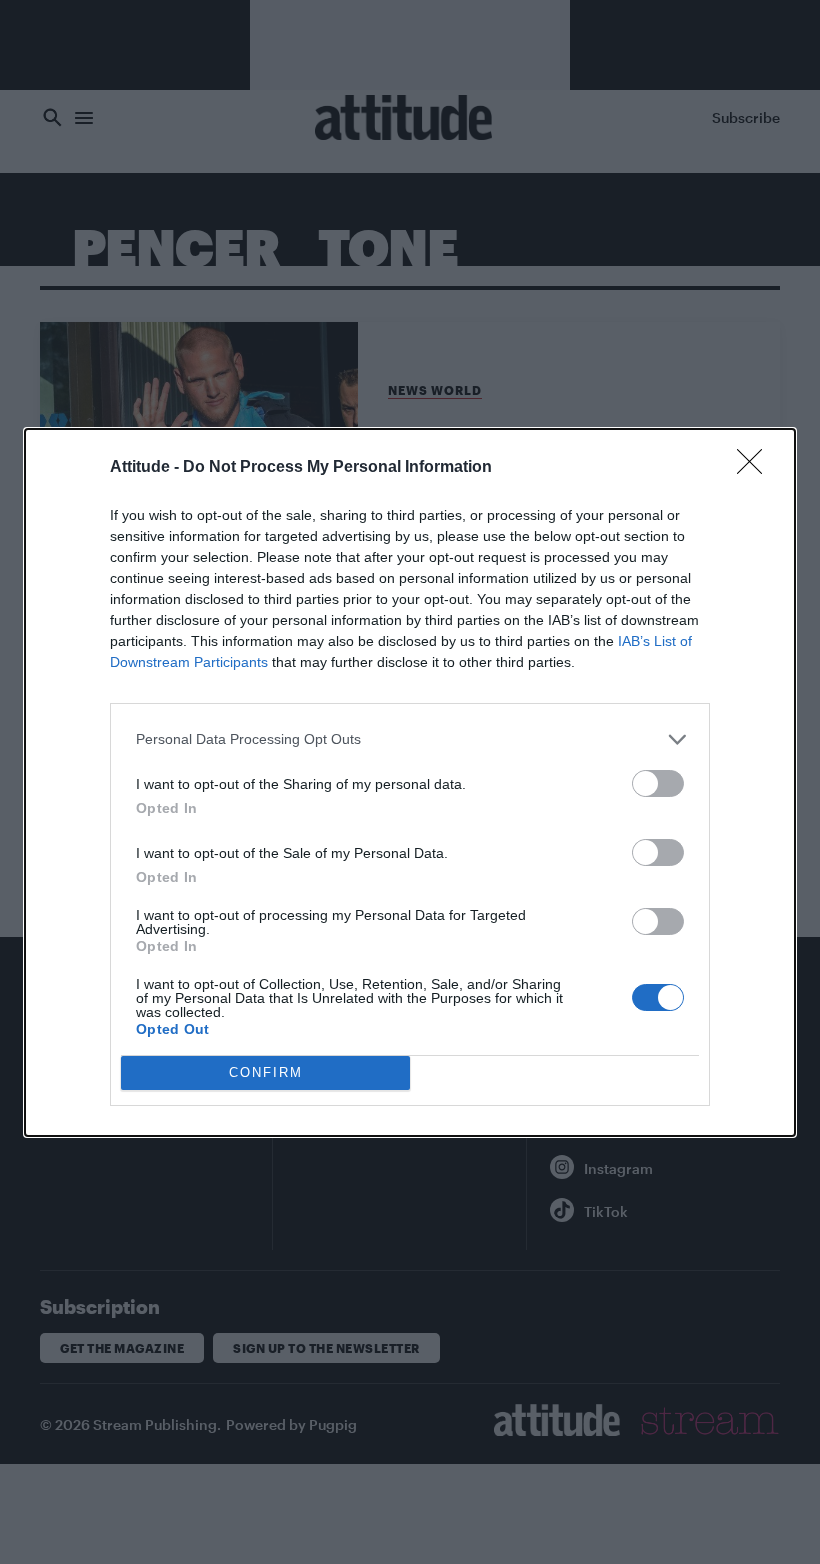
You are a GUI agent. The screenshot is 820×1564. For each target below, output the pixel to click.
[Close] (756, 468)
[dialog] (410, 782)
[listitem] (410, 739)
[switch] (658, 783)
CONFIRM (266, 1072)
